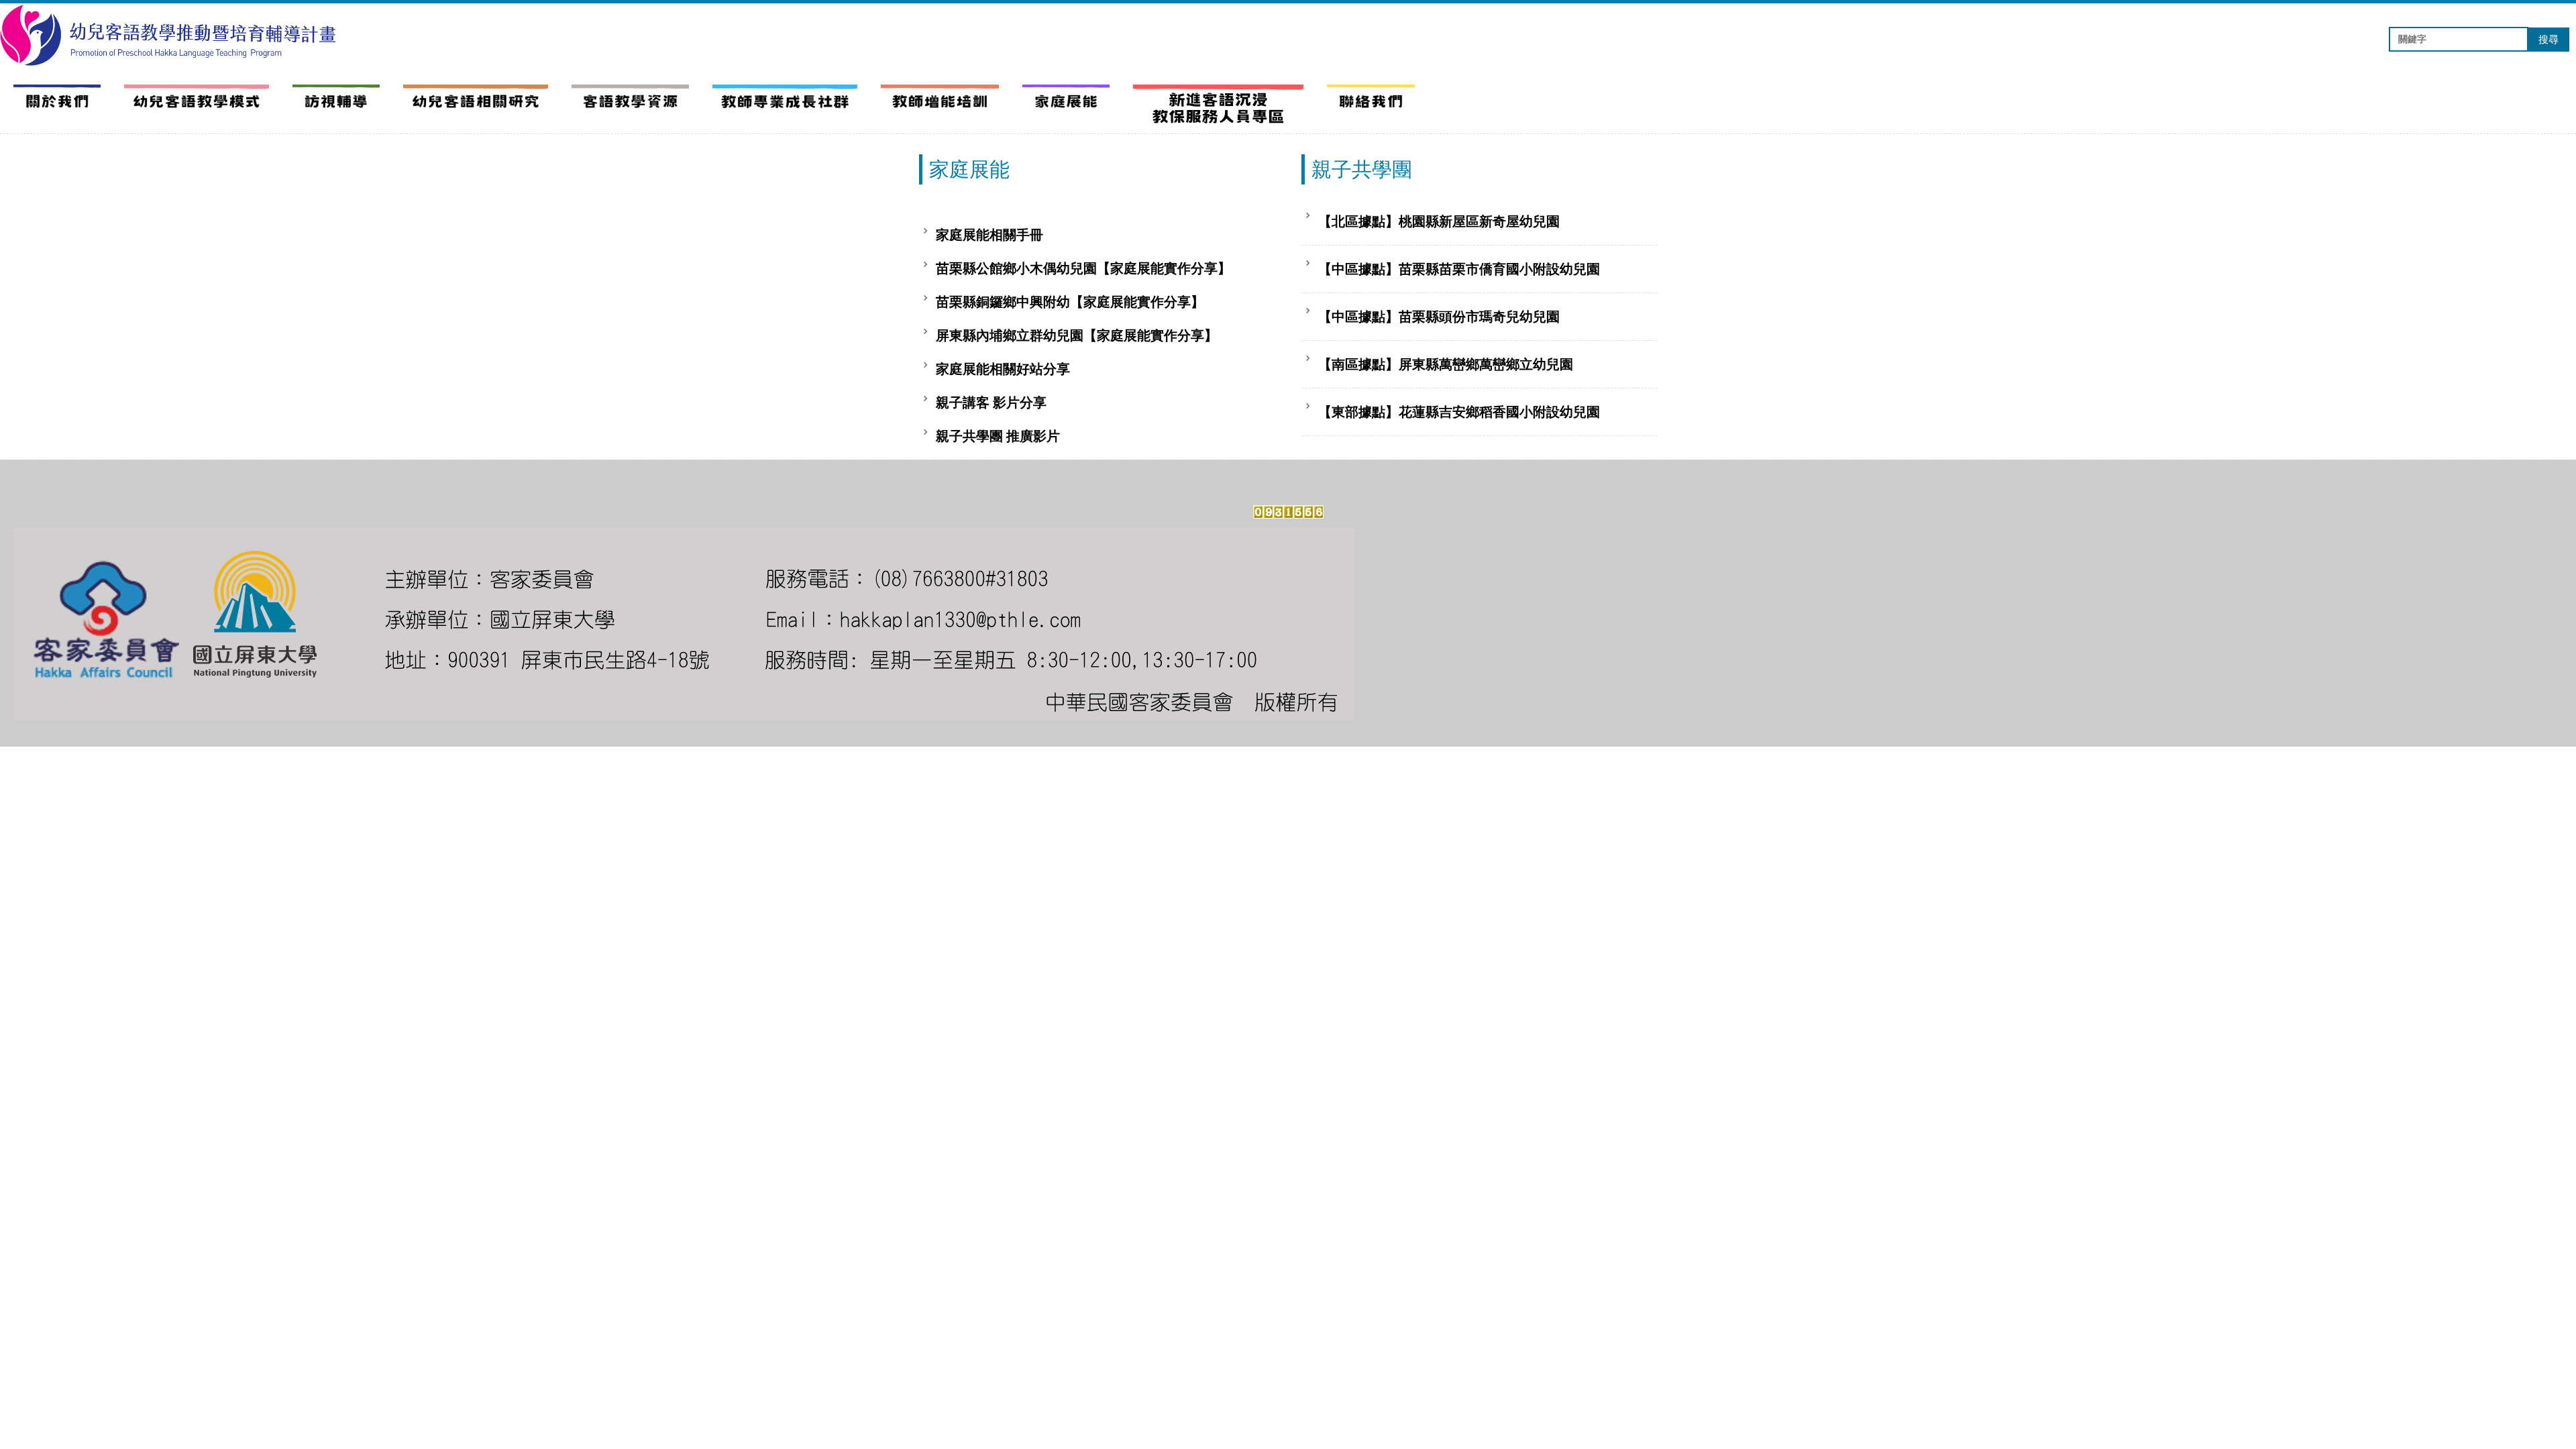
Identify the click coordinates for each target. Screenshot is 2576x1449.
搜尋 (2548, 40)
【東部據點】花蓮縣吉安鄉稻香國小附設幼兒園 (1459, 412)
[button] (197, 102)
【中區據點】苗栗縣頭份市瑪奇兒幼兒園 (1439, 317)
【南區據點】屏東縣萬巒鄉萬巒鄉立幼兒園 (1446, 364)
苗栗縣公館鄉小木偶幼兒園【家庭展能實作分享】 (1083, 268)
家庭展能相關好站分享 (1003, 369)
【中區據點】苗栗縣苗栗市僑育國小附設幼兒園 (1459, 269)
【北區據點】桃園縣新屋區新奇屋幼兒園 (1439, 221)
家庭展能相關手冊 (989, 235)
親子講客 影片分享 (991, 402)
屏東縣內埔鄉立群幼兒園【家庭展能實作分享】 (1077, 335)
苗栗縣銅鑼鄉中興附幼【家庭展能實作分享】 (1070, 302)
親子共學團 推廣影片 (998, 436)
